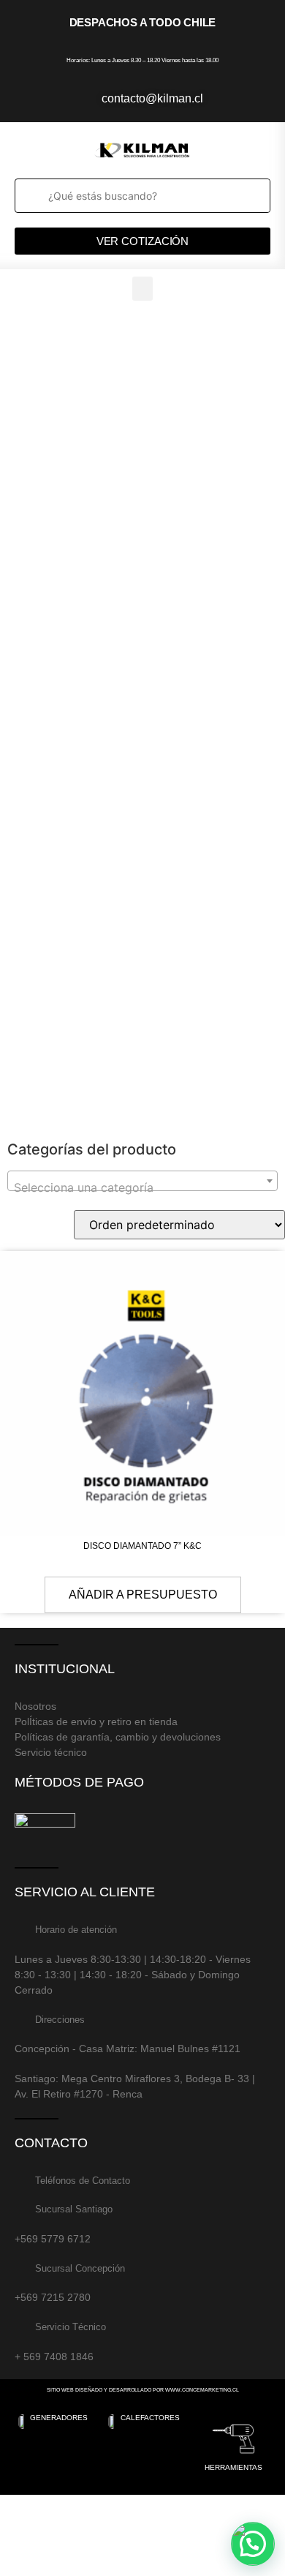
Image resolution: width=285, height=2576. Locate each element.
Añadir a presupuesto (143, 1595)
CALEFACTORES (150, 2418)
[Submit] (30, 196)
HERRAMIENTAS (233, 2467)
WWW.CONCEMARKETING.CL (202, 2390)
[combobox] (142, 1181)
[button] (142, 289)
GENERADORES (59, 2418)
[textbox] (142, 1187)
